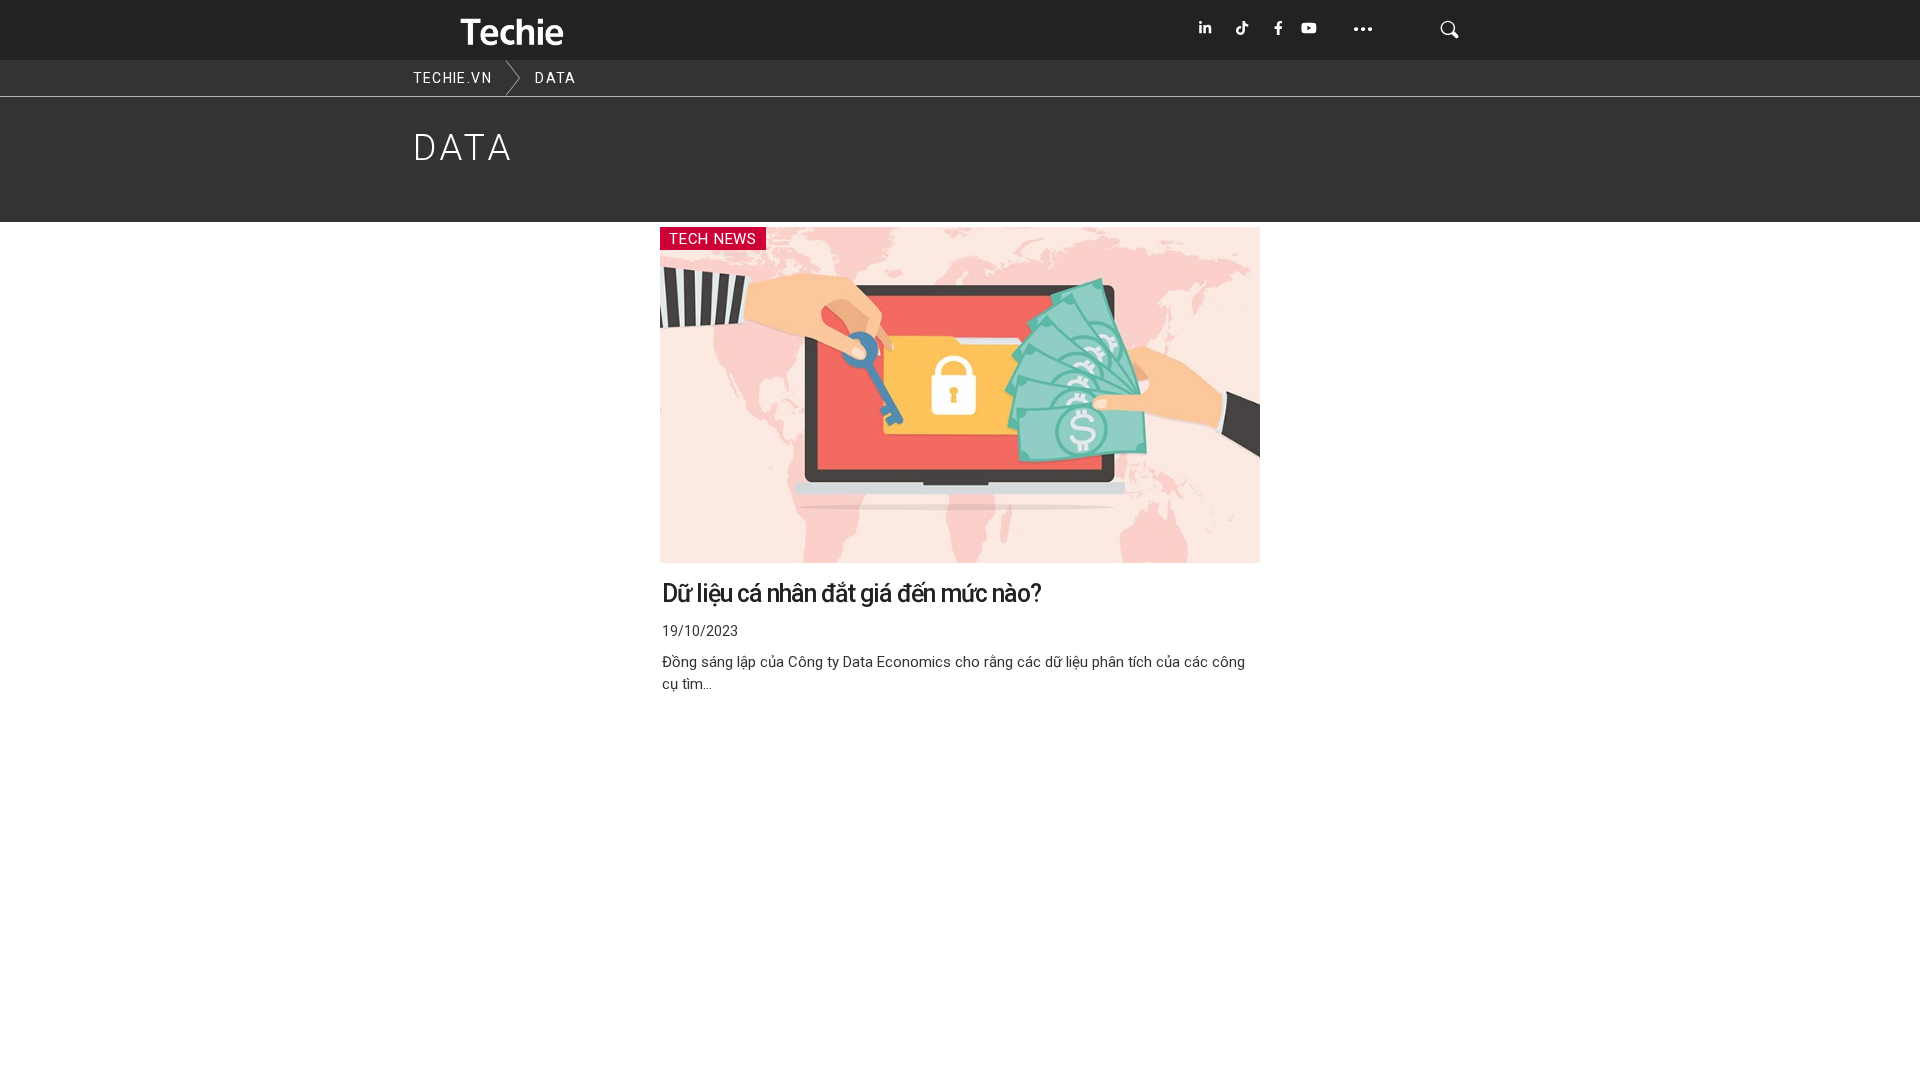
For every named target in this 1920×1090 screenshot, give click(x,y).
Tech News (713, 239)
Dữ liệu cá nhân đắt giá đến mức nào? (851, 593)
